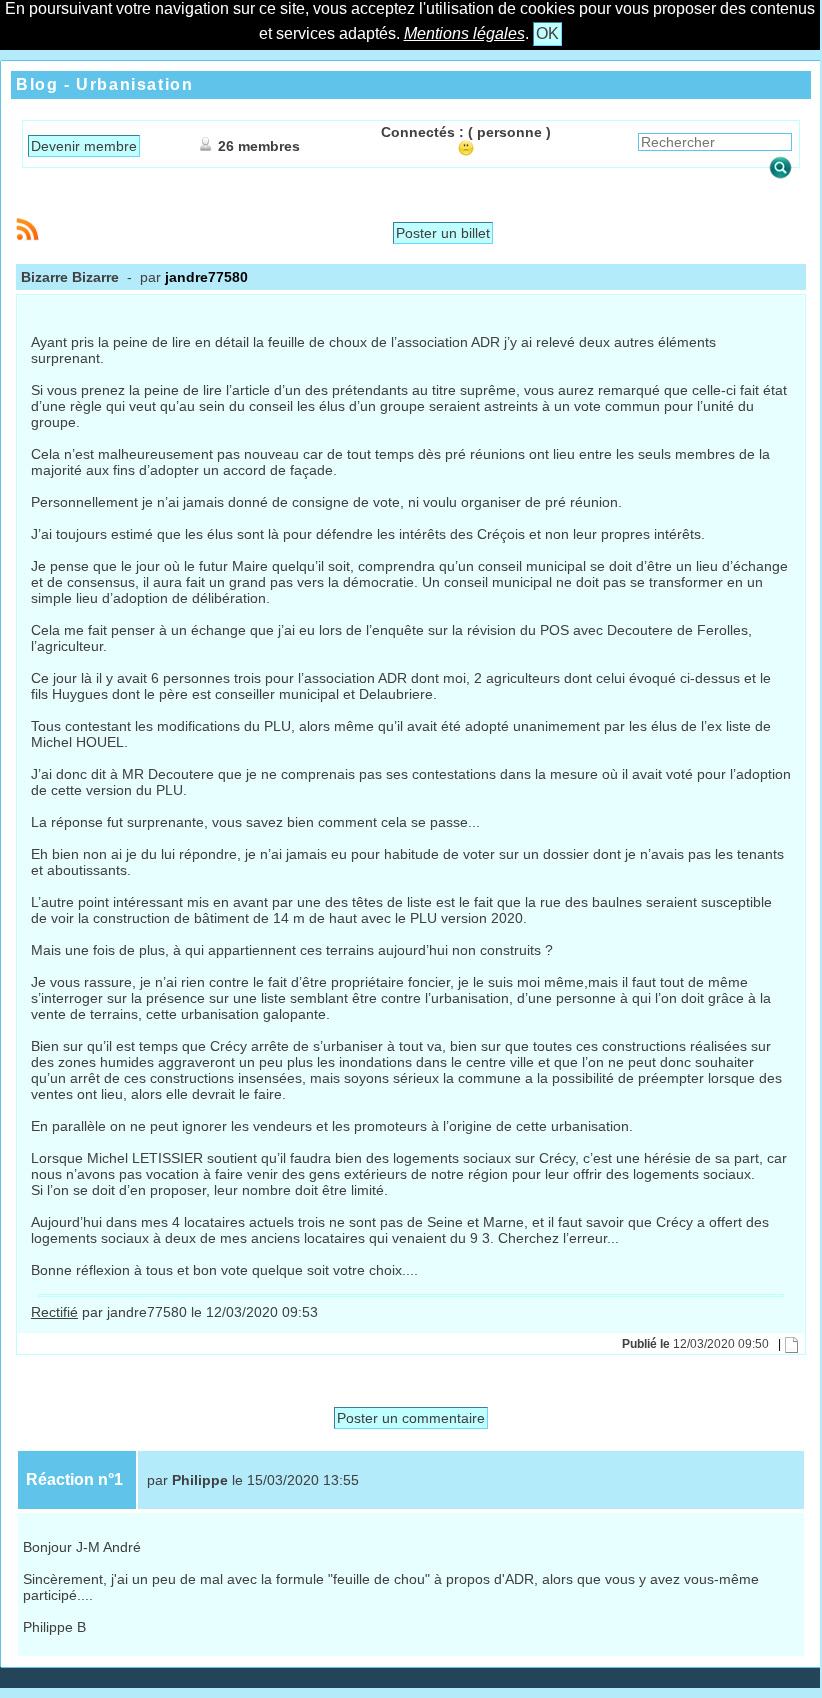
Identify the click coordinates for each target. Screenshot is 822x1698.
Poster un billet (443, 233)
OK (547, 33)
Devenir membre (84, 146)
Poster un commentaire (411, 1418)
